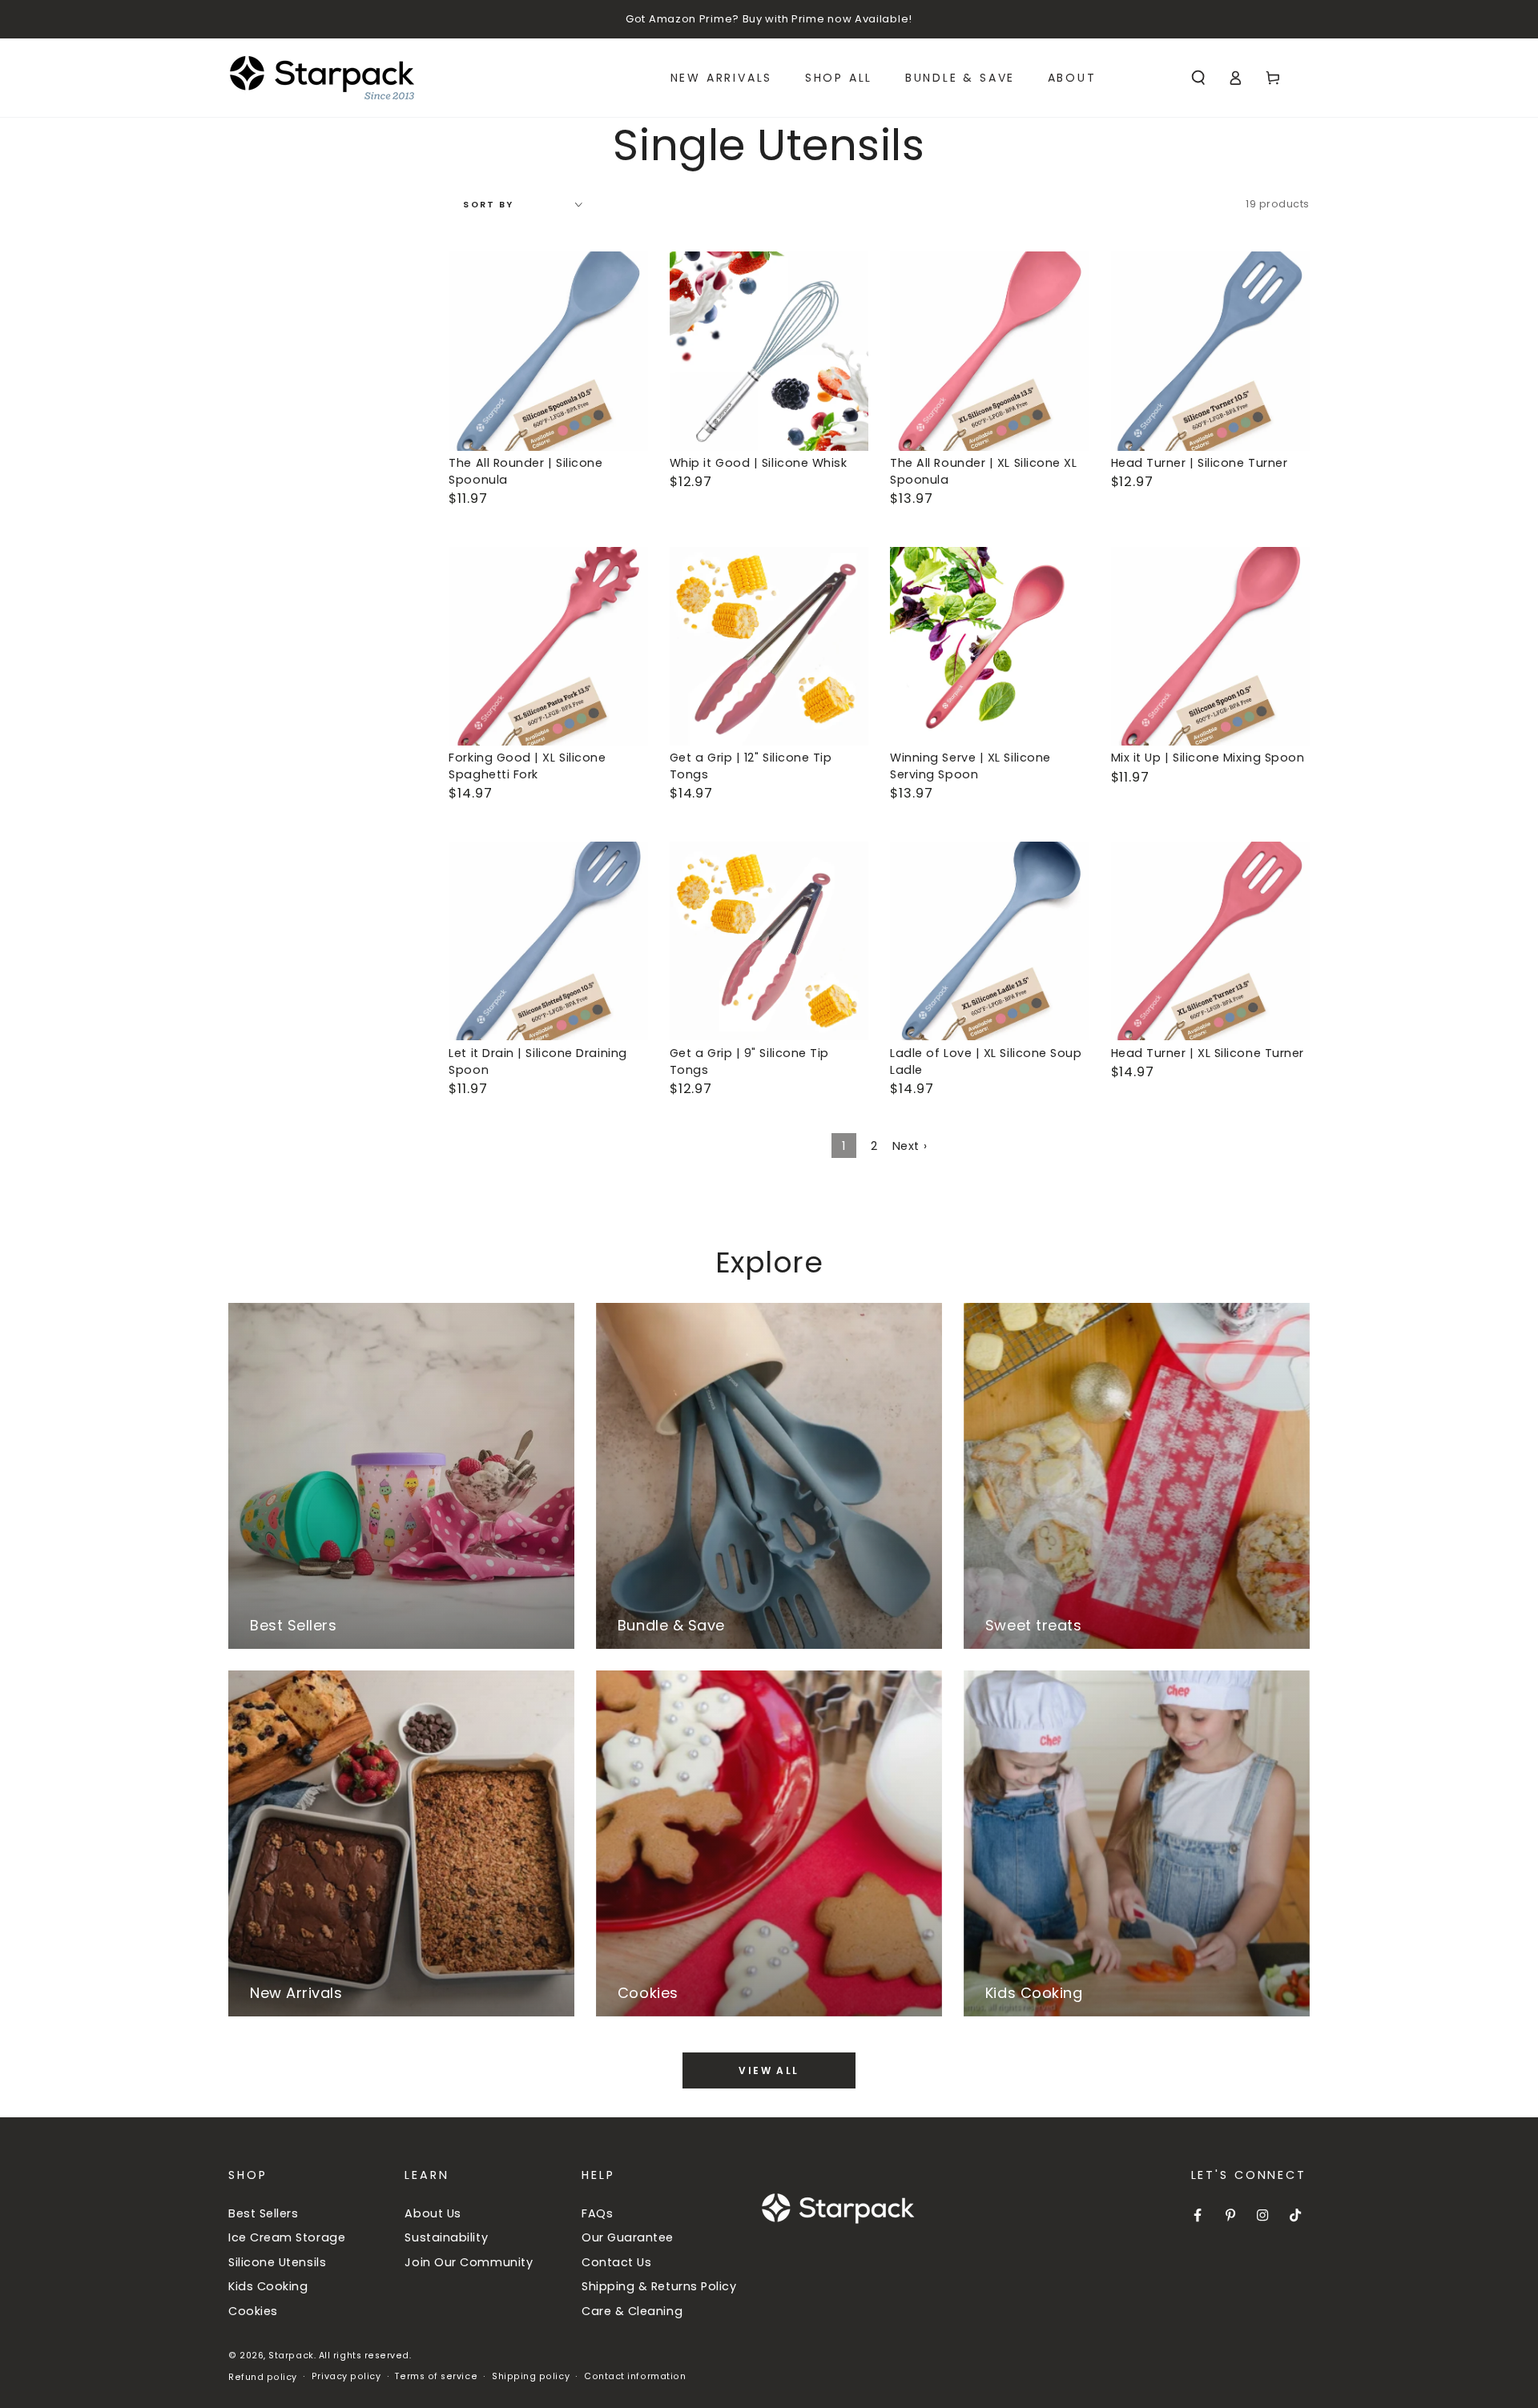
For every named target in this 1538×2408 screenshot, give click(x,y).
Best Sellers (263, 2213)
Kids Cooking (268, 2286)
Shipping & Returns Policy (659, 2286)
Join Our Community (469, 2262)
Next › (910, 1146)
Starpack (291, 2356)
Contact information (635, 2376)
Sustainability (446, 2237)
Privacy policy (346, 2376)
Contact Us (616, 2262)
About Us (433, 2213)
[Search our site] (1198, 78)
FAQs (597, 2213)
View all (769, 2070)
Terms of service (436, 2376)
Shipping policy (531, 2376)
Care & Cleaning (632, 2311)
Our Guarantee (628, 2237)
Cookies (253, 2311)
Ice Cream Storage (287, 2237)
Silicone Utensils (277, 2262)
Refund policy (263, 2377)
